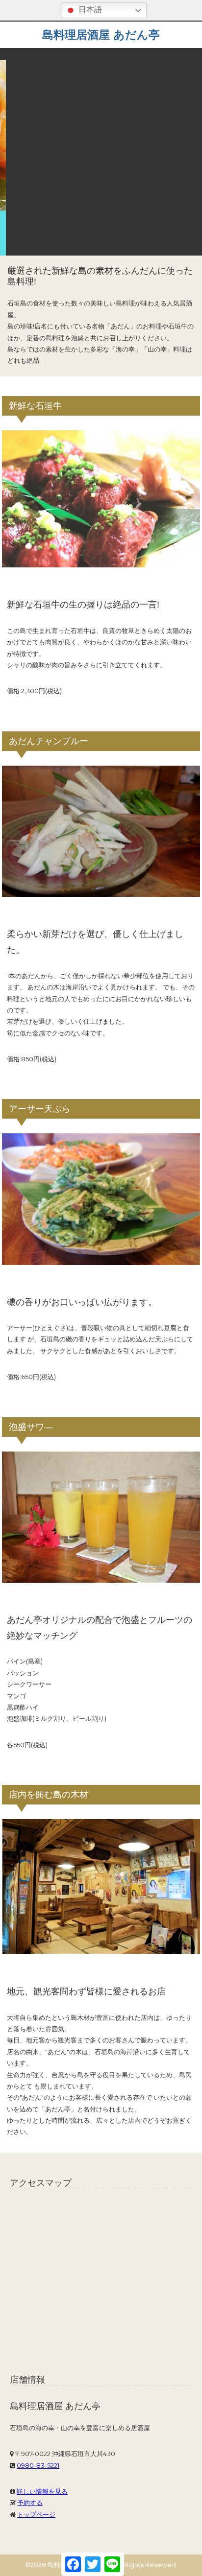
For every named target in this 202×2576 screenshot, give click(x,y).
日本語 (89, 10)
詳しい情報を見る (42, 2491)
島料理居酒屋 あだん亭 (101, 35)
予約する (30, 2503)
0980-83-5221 (38, 2465)
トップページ (36, 2514)
